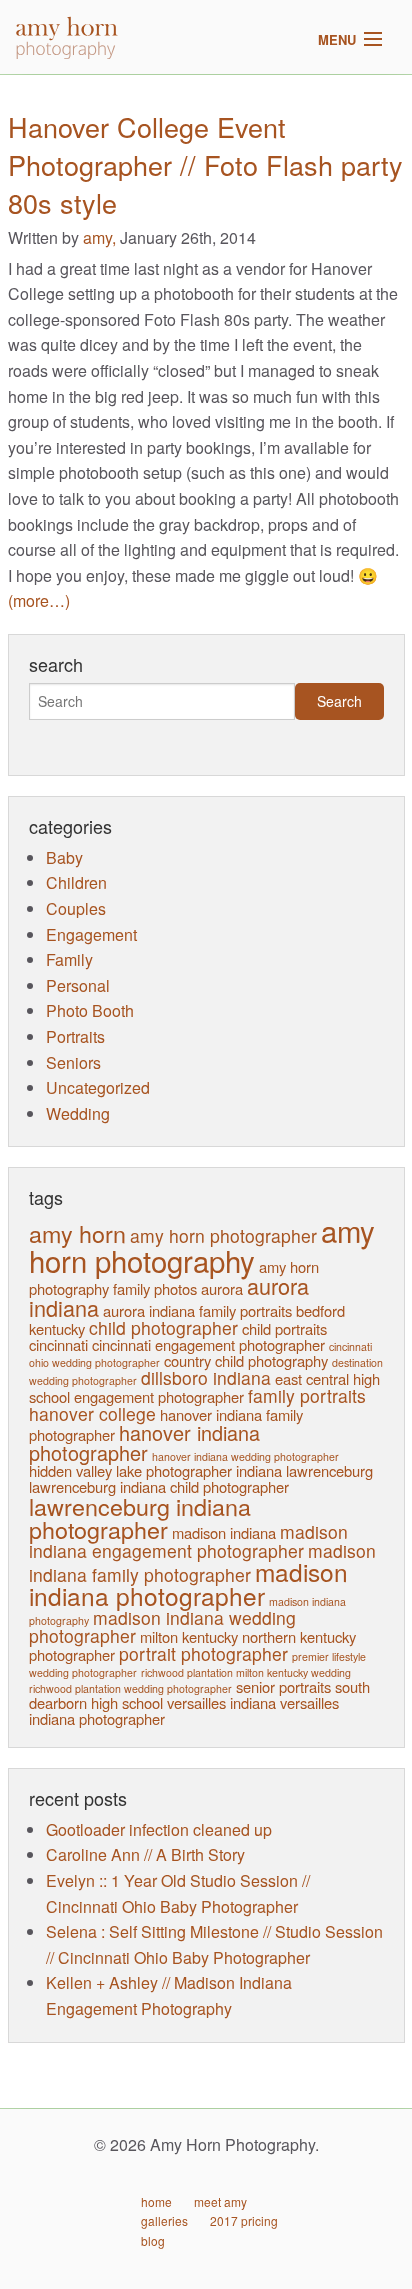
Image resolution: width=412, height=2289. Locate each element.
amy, (101, 237)
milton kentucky (189, 1636)
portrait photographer (203, 1653)
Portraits (75, 1036)
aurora (222, 1288)
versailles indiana (221, 1702)
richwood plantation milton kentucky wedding (246, 1672)
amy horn (77, 1233)
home (156, 2201)
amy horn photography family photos (174, 1277)
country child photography (246, 1360)
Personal (78, 985)
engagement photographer (159, 1396)
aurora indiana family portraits (197, 1310)
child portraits (284, 1328)
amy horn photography (202, 1244)
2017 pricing (244, 2220)
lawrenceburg (329, 1470)
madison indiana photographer (188, 1584)
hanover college (92, 1413)
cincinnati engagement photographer (208, 1344)
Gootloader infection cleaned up (159, 1829)
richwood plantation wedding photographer (130, 1688)
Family (69, 959)
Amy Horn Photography (105, 54)
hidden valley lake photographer (130, 1470)
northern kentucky (299, 1636)
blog (153, 2240)
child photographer (163, 1327)
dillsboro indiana (206, 1377)
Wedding (78, 1113)
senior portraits (283, 1686)
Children (76, 882)
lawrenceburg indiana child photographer (159, 1486)
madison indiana (224, 1532)
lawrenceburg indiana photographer (140, 1517)
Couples (76, 908)
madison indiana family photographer (202, 1562)
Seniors (73, 1062)
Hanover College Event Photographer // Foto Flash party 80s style (205, 164)
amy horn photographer (223, 1235)
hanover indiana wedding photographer (245, 1456)
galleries (164, 2220)
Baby (64, 857)
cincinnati (58, 1344)
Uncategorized (98, 1087)
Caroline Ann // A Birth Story (145, 1854)
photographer (72, 1654)
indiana (259, 1470)
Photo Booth (90, 1010)
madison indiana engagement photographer (188, 1540)
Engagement (91, 934)
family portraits (307, 1395)
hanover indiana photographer (144, 1442)
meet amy (220, 2201)
